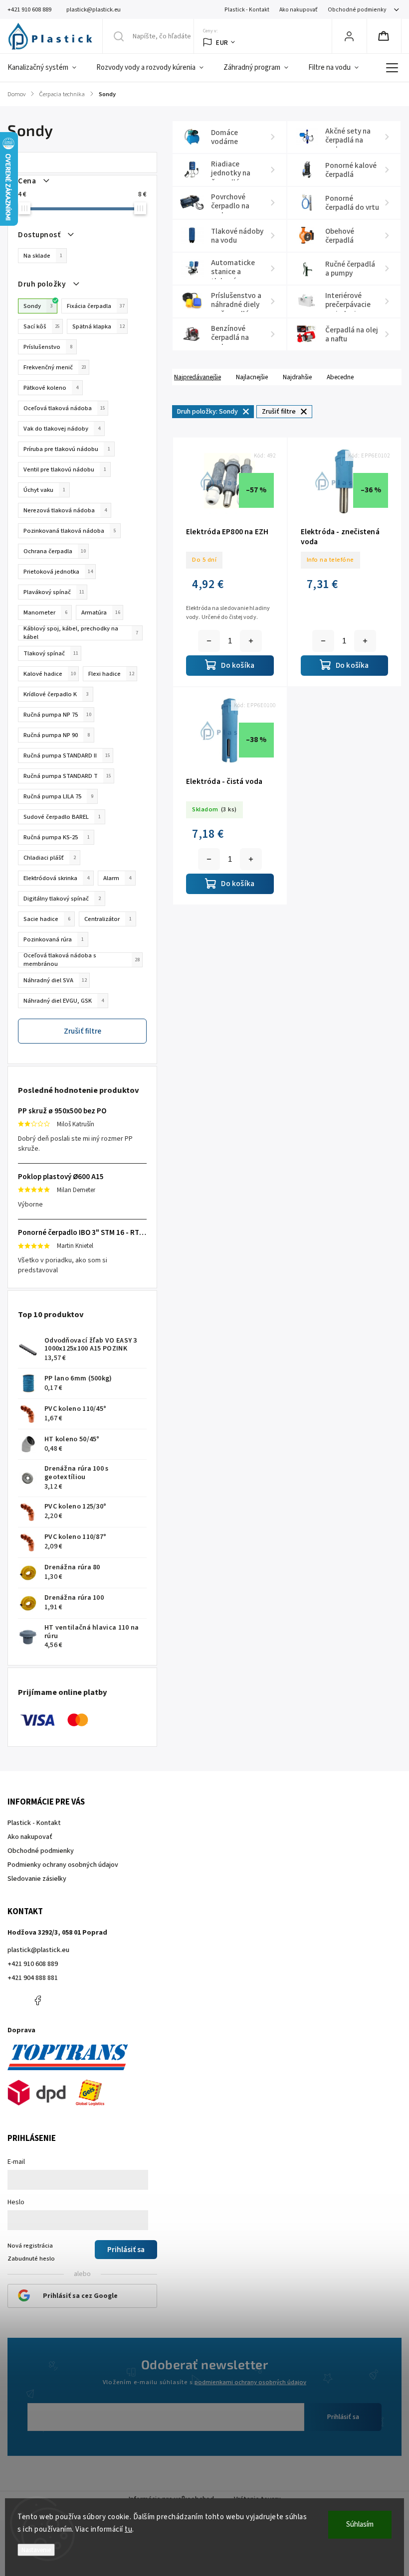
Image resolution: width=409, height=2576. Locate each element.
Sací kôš (42, 326)
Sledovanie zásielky (37, 1879)
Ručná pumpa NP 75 (57, 715)
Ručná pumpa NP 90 (57, 735)
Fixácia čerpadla (96, 306)
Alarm (117, 878)
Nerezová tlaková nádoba (65, 510)
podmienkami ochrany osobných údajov (250, 2382)
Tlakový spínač (51, 653)
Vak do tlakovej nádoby (62, 429)
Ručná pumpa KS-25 (57, 837)
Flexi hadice (111, 674)
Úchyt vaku (44, 490)
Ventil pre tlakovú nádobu (65, 469)
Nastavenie (36, 2550)
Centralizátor (108, 919)
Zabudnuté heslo (31, 2259)
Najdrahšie (297, 377)
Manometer (45, 612)
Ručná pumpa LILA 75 (58, 796)
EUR (222, 43)
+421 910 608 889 (33, 1964)
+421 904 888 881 (33, 1978)
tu (128, 2529)
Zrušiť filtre (83, 1031)
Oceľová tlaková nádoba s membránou (82, 960)
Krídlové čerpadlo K (56, 694)
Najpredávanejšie (198, 377)
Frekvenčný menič (55, 367)
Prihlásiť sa (343, 2417)
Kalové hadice (50, 674)
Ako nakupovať (299, 10)
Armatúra (101, 612)
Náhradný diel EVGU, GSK (64, 1001)
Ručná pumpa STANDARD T (67, 776)
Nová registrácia (30, 2246)
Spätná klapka (99, 326)
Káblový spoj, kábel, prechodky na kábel (81, 633)
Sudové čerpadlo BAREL (62, 817)
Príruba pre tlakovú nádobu (67, 449)
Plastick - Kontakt (247, 10)
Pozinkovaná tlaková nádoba (70, 531)
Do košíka (251, 641)
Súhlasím (360, 2524)
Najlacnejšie (252, 377)
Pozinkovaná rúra (54, 939)
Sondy (38, 306)
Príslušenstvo (48, 347)
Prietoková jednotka (58, 572)
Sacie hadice (47, 919)
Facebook (37, 2000)
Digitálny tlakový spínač (62, 899)
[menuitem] (47, 68)
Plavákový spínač (54, 592)
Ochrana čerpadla (55, 551)
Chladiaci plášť (50, 858)
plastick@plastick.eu (38, 1950)
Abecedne (340, 377)
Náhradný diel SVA (55, 980)
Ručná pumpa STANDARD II (67, 756)
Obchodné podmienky (357, 10)
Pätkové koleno (51, 388)
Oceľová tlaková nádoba (64, 408)
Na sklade (43, 256)
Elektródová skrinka (56, 878)
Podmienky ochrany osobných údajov (63, 1865)
